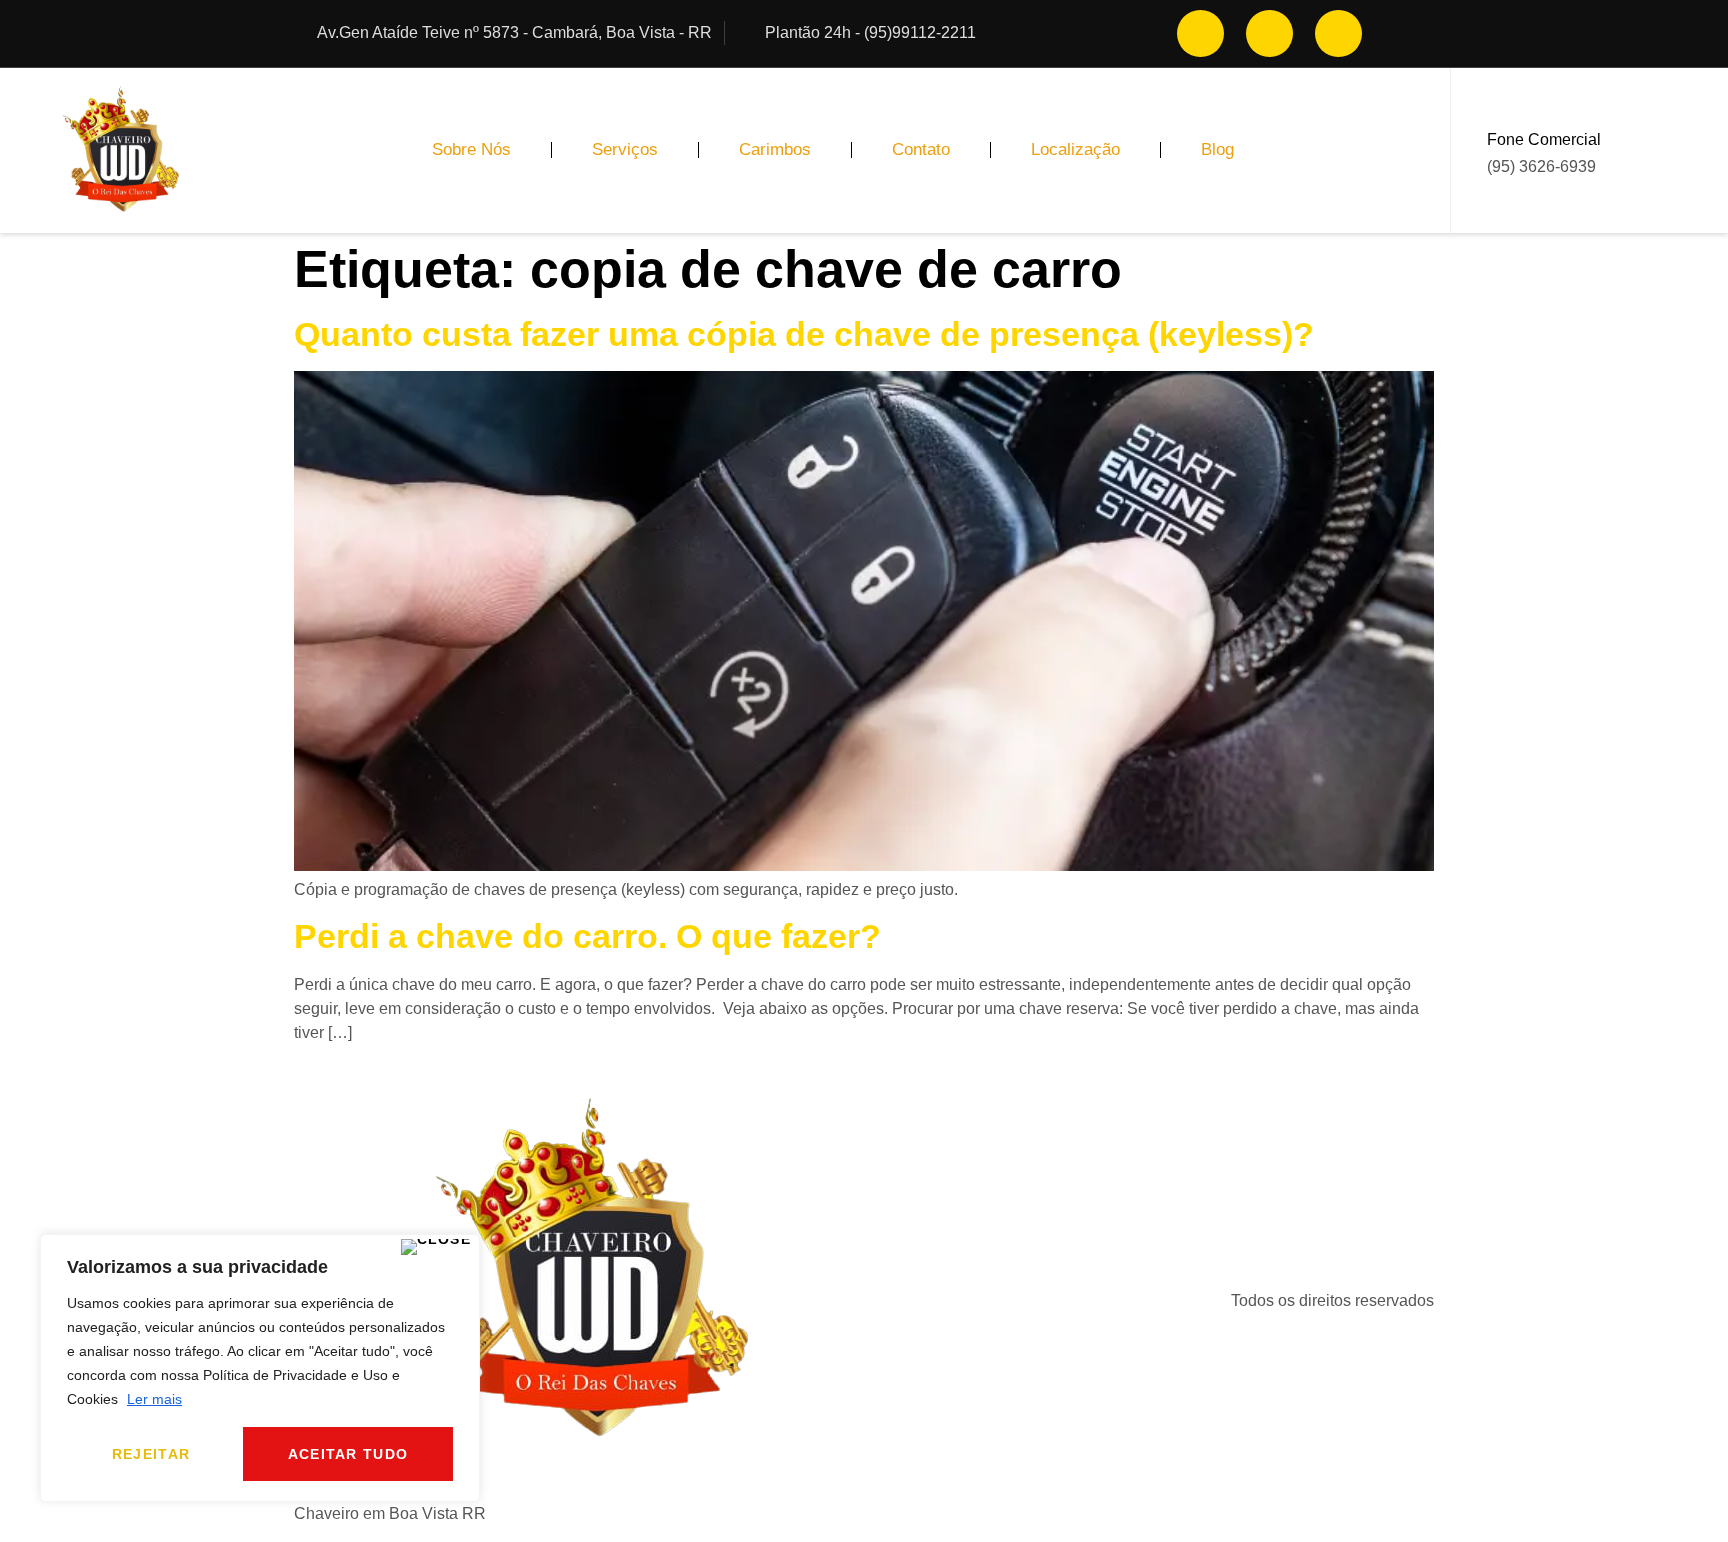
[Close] (436, 1247)
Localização (1075, 149)
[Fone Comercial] (1631, 150)
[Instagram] (1200, 33)
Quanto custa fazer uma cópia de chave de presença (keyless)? (804, 334)
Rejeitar (151, 1454)
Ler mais (154, 1399)
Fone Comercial (1544, 139)
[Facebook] (1269, 33)
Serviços (625, 149)
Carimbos (775, 149)
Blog (1217, 149)
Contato (921, 149)
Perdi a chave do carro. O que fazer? (587, 936)
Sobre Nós (471, 149)
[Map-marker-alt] (1338, 33)
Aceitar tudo (348, 1454)
